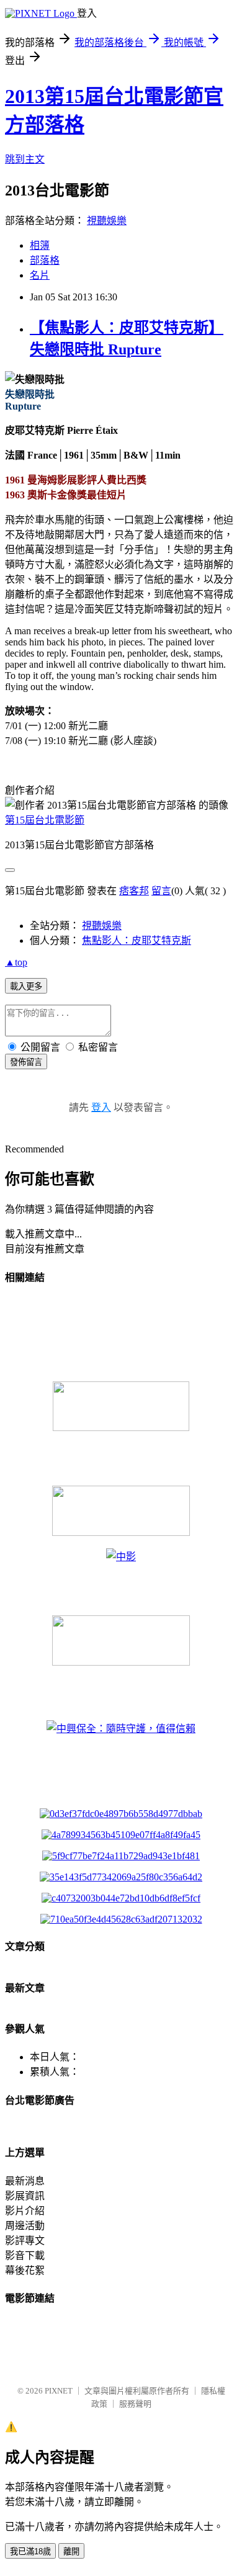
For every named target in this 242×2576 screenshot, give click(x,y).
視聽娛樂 (107, 221)
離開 (71, 2551)
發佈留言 (26, 1062)
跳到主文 (25, 159)
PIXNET (59, 2391)
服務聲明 (135, 2404)
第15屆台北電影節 (45, 820)
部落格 (45, 260)
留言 (161, 891)
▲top (16, 962)
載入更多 (26, 986)
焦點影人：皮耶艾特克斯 (137, 940)
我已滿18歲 (30, 2551)
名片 (40, 275)
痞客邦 (134, 891)
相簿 (40, 245)
